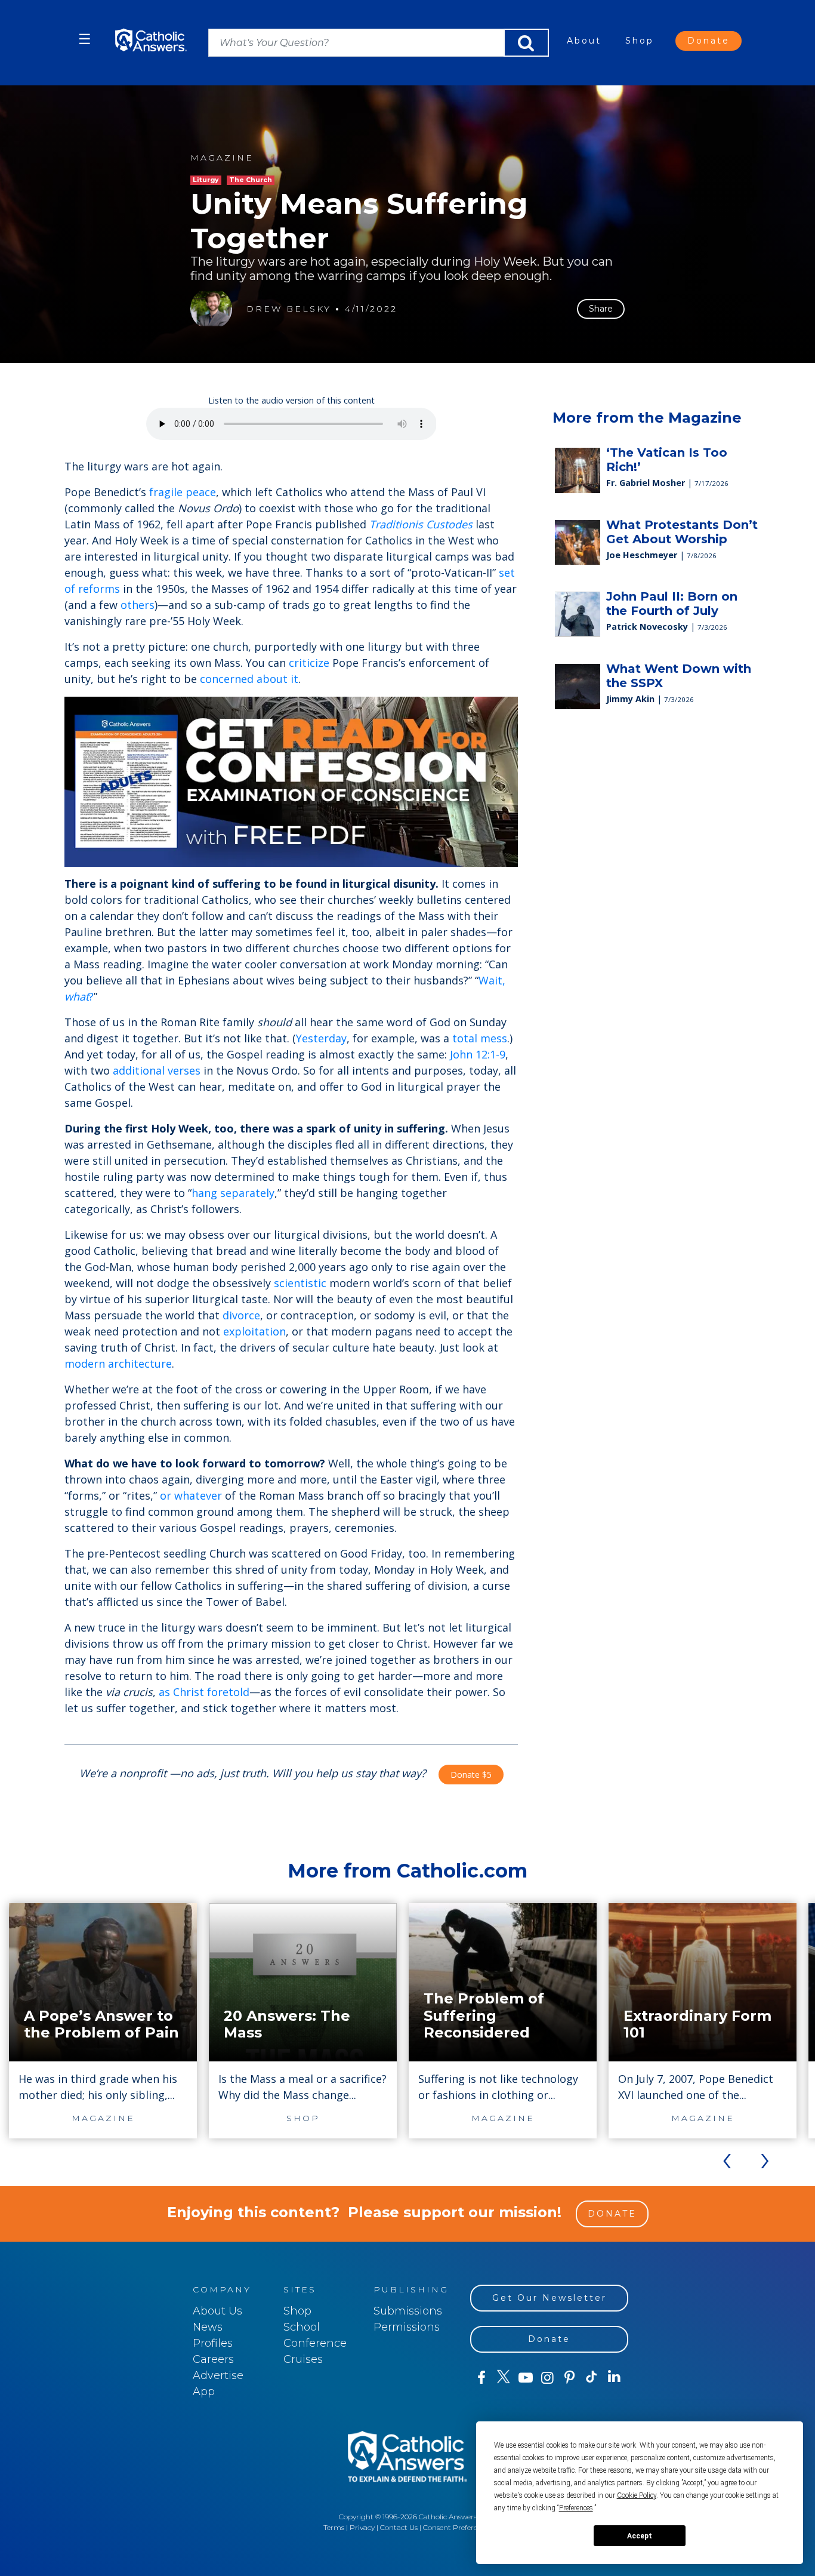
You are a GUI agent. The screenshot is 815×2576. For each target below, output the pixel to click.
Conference (315, 2343)
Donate (709, 41)
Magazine (222, 158)
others (138, 605)
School (302, 2327)
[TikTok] (592, 2378)
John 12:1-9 (478, 1054)
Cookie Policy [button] (637, 2495)
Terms (334, 2527)
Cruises (303, 2359)
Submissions (408, 2311)
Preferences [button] (576, 2508)
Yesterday (321, 1038)
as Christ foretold (204, 1692)
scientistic (300, 1283)
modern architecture (118, 1364)
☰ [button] (85, 39)
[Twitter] (503, 2378)
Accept (640, 2536)
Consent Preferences (458, 2527)
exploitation (254, 1331)
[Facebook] (481, 2378)
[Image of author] (211, 309)
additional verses (157, 1070)
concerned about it (249, 679)
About (584, 41)
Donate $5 (471, 1775)
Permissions (407, 2327)
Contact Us (399, 2527)
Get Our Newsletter (549, 2298)
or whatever (191, 1495)
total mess (480, 1038)
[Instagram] (547, 2378)
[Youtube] (525, 2378)
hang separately (233, 1193)
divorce (241, 1315)
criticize (309, 663)
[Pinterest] (569, 2378)
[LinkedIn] (614, 2377)
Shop (640, 41)
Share (601, 309)
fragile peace (183, 492)
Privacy (362, 2527)
